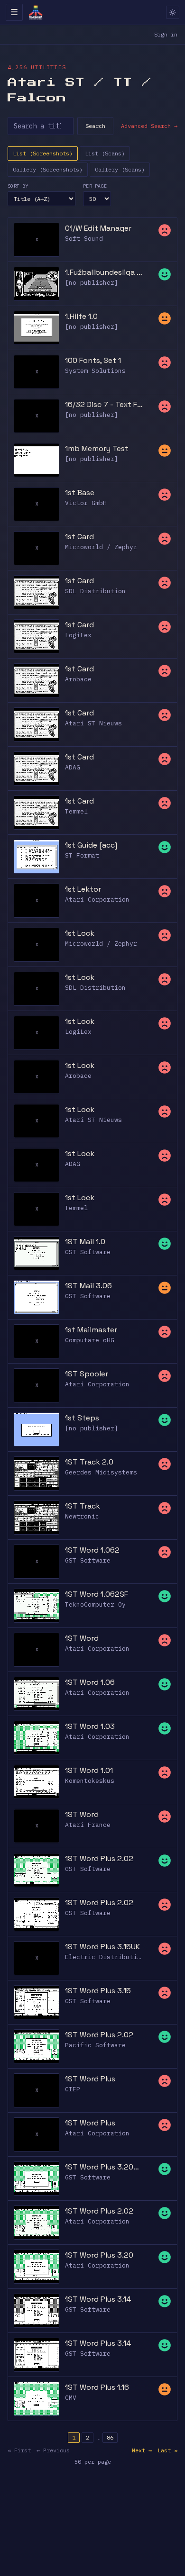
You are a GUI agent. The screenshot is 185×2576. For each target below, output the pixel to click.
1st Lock (80, 933)
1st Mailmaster (91, 1330)
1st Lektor (83, 889)
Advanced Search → (149, 126)
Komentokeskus (90, 1781)
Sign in (166, 34)
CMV (71, 2398)
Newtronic (82, 1516)
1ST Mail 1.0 (85, 1242)
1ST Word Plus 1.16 (97, 2387)
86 (110, 2437)
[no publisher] (92, 283)
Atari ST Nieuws (93, 723)
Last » (167, 2450)
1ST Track (83, 1506)
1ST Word (82, 1638)
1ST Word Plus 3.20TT (104, 2167)
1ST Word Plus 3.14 (98, 2299)
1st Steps (82, 1418)
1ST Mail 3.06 (88, 1286)
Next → (142, 2450)
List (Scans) (105, 153)
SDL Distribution (95, 591)
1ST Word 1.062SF (97, 1594)
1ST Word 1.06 (90, 1682)
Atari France (88, 1825)
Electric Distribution (105, 1957)
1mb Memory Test (97, 448)
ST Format (82, 855)
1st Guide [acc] (91, 845)
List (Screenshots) (43, 153)
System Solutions (95, 371)
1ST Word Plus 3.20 (99, 2255)
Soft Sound (84, 239)
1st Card (79, 537)
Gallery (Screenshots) (48, 169)
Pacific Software (95, 2045)
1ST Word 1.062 (92, 1550)
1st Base (80, 493)
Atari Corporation (97, 899)
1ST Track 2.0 (89, 1462)
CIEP (73, 2089)
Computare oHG (90, 1340)
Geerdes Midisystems (101, 1472)
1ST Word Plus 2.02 (99, 1858)
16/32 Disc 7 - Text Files (104, 404)
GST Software (88, 1252)
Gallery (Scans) (120, 169)
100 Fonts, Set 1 (93, 360)
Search (95, 126)
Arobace (78, 679)
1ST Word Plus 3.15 (98, 1991)
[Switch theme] (173, 12)
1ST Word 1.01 (89, 1770)
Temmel (76, 811)
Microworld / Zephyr (101, 547)
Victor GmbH (86, 503)
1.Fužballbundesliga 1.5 (104, 272)
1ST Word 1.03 (90, 1726)
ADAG (73, 767)
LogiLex (78, 635)
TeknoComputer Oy (95, 1604)
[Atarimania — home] (36, 12)
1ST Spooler (87, 1374)
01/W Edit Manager (98, 228)
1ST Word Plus (90, 2079)
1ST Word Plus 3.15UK (102, 1947)
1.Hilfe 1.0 (81, 316)
